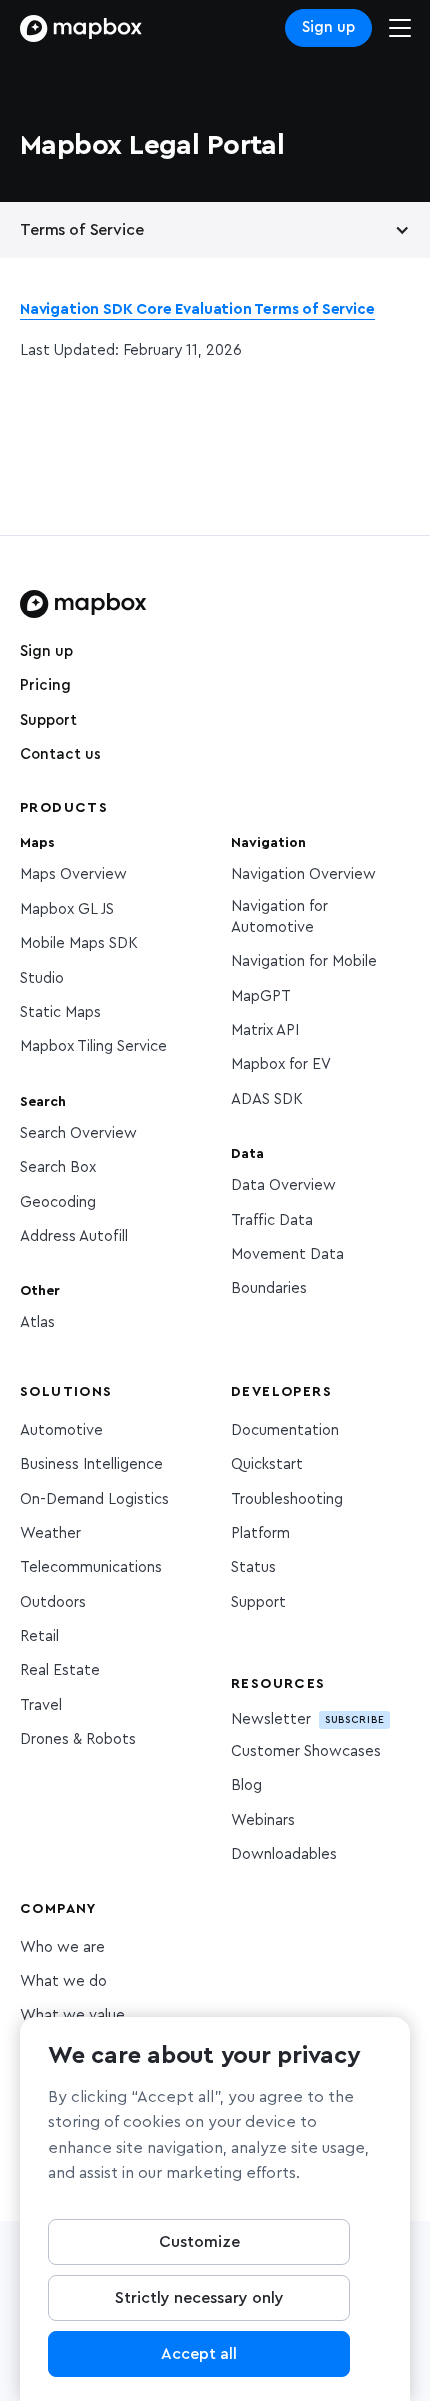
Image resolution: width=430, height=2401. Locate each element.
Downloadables (284, 1854)
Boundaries (269, 1288)
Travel (41, 1705)
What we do (63, 1981)
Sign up (328, 27)
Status (253, 1567)
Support (48, 720)
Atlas (37, 1322)
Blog (246, 1785)
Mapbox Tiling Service (93, 1046)
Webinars (263, 1820)
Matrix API (265, 1030)
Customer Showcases (306, 1751)
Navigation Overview (303, 874)
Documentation (285, 1430)
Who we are (62, 1947)
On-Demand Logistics (94, 1499)
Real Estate (60, 1670)
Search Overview (78, 1133)
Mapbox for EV (281, 1064)
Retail (39, 1636)
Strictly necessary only (199, 2298)
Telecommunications (91, 1567)
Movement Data (287, 1254)
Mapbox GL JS (67, 909)
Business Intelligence (91, 1464)
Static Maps (60, 1012)
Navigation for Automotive (279, 917)
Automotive (61, 1430)
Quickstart (267, 1464)
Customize (199, 2242)
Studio (42, 978)
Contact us (60, 754)
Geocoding (58, 1202)
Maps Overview (73, 874)
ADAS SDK (267, 1099)
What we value (72, 2015)
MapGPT (261, 996)
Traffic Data (272, 1220)
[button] (215, 230)
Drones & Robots (78, 1739)
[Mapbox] (81, 28)
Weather (50, 1533)
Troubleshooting (287, 1499)
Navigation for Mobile (304, 961)
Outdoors (53, 1602)
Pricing (45, 685)
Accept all (199, 2354)
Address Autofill (74, 1236)
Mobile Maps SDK (79, 943)
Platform (260, 1533)
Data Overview (283, 1185)
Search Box (58, 1167)
